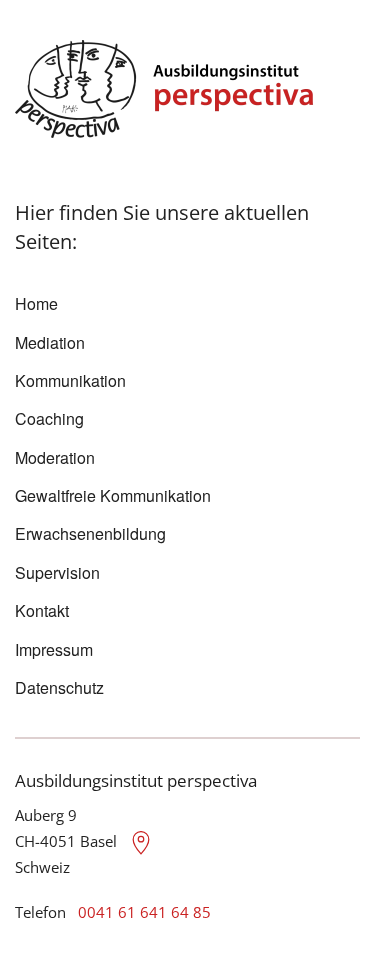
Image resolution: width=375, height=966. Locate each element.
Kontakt (42, 610)
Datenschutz (59, 687)
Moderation (55, 457)
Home (36, 303)
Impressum (54, 649)
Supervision (57, 572)
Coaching (49, 418)
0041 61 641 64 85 (144, 912)
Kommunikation (70, 380)
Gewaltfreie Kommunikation (113, 495)
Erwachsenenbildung (90, 533)
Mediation (50, 342)
